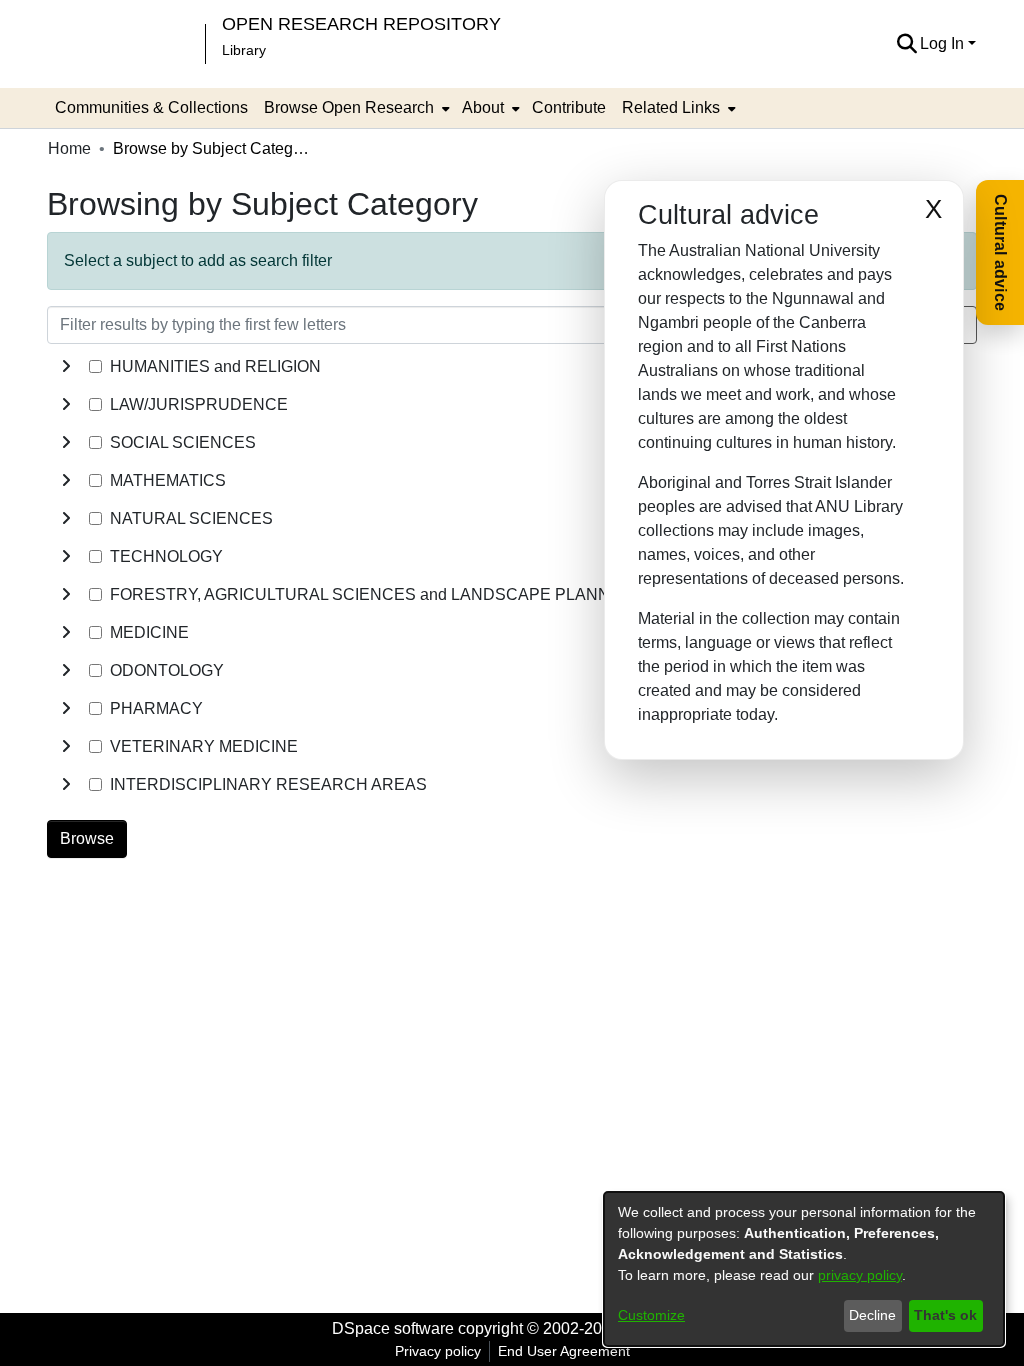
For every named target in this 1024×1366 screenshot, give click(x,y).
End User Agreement (564, 1351)
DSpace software (393, 1328)
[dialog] (804, 1269)
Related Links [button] (671, 107)
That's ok (945, 1315)
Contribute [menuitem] (569, 107)
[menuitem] (355, 108)
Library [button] (244, 50)
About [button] (483, 107)
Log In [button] (944, 43)
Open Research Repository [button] (361, 23)
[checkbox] (95, 366)
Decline (872, 1315)
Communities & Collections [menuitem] (151, 107)
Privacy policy (438, 1351)
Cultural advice (1000, 252)
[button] (906, 44)
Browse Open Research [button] (349, 107)
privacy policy (860, 1275)
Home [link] (69, 148)
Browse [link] (87, 838)
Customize (651, 1315)
